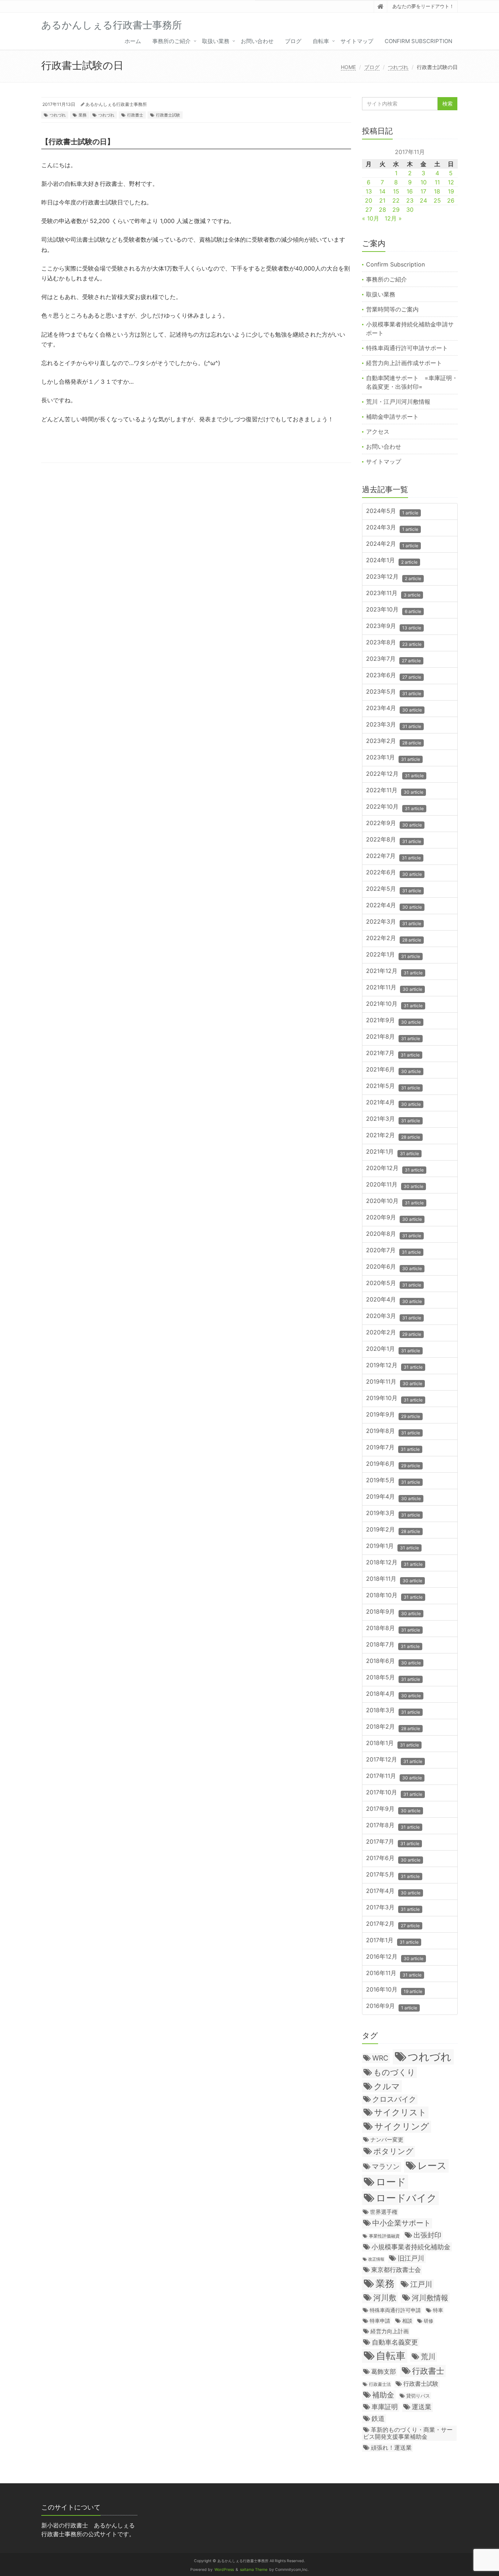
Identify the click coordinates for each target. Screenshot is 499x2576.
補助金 (383, 2395)
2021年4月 (393, 1103)
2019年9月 (393, 1415)
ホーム (133, 41)
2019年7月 (393, 1448)
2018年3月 (393, 1711)
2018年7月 (393, 1645)
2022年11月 (395, 791)
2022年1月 (393, 955)
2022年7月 (393, 856)
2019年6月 (393, 1464)
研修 (428, 2321)
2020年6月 (394, 1267)
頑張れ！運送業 (391, 2447)
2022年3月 (394, 922)
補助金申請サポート (392, 417)
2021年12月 (394, 971)
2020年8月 (394, 1234)
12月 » (393, 218)
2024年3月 (392, 528)
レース (432, 2165)
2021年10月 (394, 1004)
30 (410, 210)
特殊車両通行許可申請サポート (407, 348)
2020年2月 (394, 1333)
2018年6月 (393, 1661)
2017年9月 (393, 1809)
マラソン (386, 2166)
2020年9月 (394, 1218)
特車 (438, 2310)
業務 (83, 115)
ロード (391, 2182)
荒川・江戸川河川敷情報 (398, 402)
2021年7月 (393, 1053)
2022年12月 (395, 774)
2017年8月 (393, 1826)
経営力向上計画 (390, 2331)
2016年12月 (395, 1957)
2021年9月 (393, 1021)
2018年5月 (393, 1678)
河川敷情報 (430, 2298)
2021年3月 (393, 1119)
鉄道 (378, 2418)
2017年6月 (393, 1858)
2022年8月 (394, 840)
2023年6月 (394, 676)
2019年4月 (393, 1497)
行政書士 (135, 115)
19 (451, 191)
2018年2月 (393, 1727)
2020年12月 (395, 1168)
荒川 (428, 2357)
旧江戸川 (411, 2258)
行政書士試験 (168, 115)
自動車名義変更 (395, 2342)
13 (369, 191)
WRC (380, 2058)
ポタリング (393, 2151)
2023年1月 (393, 758)
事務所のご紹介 (172, 41)
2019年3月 (393, 1513)
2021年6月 (393, 1070)
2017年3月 (393, 1908)
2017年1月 (392, 1941)
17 (423, 191)
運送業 (422, 2407)
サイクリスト (400, 2112)
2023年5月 (394, 692)
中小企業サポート (401, 2223)
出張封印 (427, 2235)
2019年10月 (394, 1398)
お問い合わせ (257, 41)
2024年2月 (392, 544)
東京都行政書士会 (396, 2270)
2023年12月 (394, 577)
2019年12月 (394, 1366)
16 (410, 191)
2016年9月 (392, 2006)
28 (382, 210)
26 (451, 200)
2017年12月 (394, 1760)
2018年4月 (393, 1694)
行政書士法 (380, 2384)
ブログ (293, 41)
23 (410, 200)
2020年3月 (394, 1316)
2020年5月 (394, 1283)
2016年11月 (394, 1973)
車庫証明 (385, 2407)
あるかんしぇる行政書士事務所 (116, 104)
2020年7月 (393, 1251)
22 (396, 200)
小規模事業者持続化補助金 (411, 2247)
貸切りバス (418, 2396)
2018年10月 (394, 1596)
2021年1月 (393, 1152)
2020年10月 (395, 1201)
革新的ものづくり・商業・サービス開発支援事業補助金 (408, 2433)
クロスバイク (394, 2099)
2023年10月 (394, 610)
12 (451, 182)
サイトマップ (357, 41)
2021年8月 (393, 1037)
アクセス (378, 432)
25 (437, 200)
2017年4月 (393, 1891)
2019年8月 (393, 1431)
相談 (407, 2321)
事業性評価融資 (384, 2236)
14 (382, 191)
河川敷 (385, 2298)
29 (396, 210)
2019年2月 (393, 1530)
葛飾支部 (384, 2372)
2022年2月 (394, 938)
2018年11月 (394, 1579)
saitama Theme (254, 2570)
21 (382, 200)
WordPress (224, 2570)
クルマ (387, 2086)
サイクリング (402, 2126)
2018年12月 (394, 1563)
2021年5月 (393, 1086)
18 (437, 191)
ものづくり (394, 2072)
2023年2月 (394, 741)
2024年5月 (392, 511)
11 (437, 182)
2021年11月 (394, 988)
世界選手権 (384, 2212)
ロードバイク (406, 2198)
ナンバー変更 (387, 2140)
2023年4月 (394, 708)
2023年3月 (394, 725)
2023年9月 (394, 626)
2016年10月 (394, 1990)
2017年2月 (393, 1924)
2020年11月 (395, 1185)
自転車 (321, 41)
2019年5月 (393, 1481)
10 (424, 182)
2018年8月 (393, 1628)
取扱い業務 (216, 41)
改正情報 (376, 2259)
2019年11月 (394, 1382)
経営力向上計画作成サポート (404, 363)
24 (423, 200)
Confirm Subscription (418, 41)
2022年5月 (394, 889)
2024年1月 (392, 561)
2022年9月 (394, 823)
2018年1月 (393, 1743)
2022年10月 (395, 807)
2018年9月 (393, 1612)
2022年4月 (394, 906)
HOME (348, 67)
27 (369, 210)
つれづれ (398, 67)
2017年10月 (394, 1793)
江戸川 (421, 2284)
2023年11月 (393, 593)
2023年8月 (394, 643)
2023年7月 (393, 659)
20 (369, 200)
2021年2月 (393, 1136)
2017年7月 (393, 1842)
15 (396, 191)
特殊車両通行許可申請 (395, 2310)
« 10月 (371, 218)
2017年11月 (394, 1776)
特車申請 (380, 2321)
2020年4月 (394, 1300)
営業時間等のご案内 (392, 309)
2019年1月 (393, 1546)
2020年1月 (393, 1349)
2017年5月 (393, 1875)
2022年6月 (394, 873)
